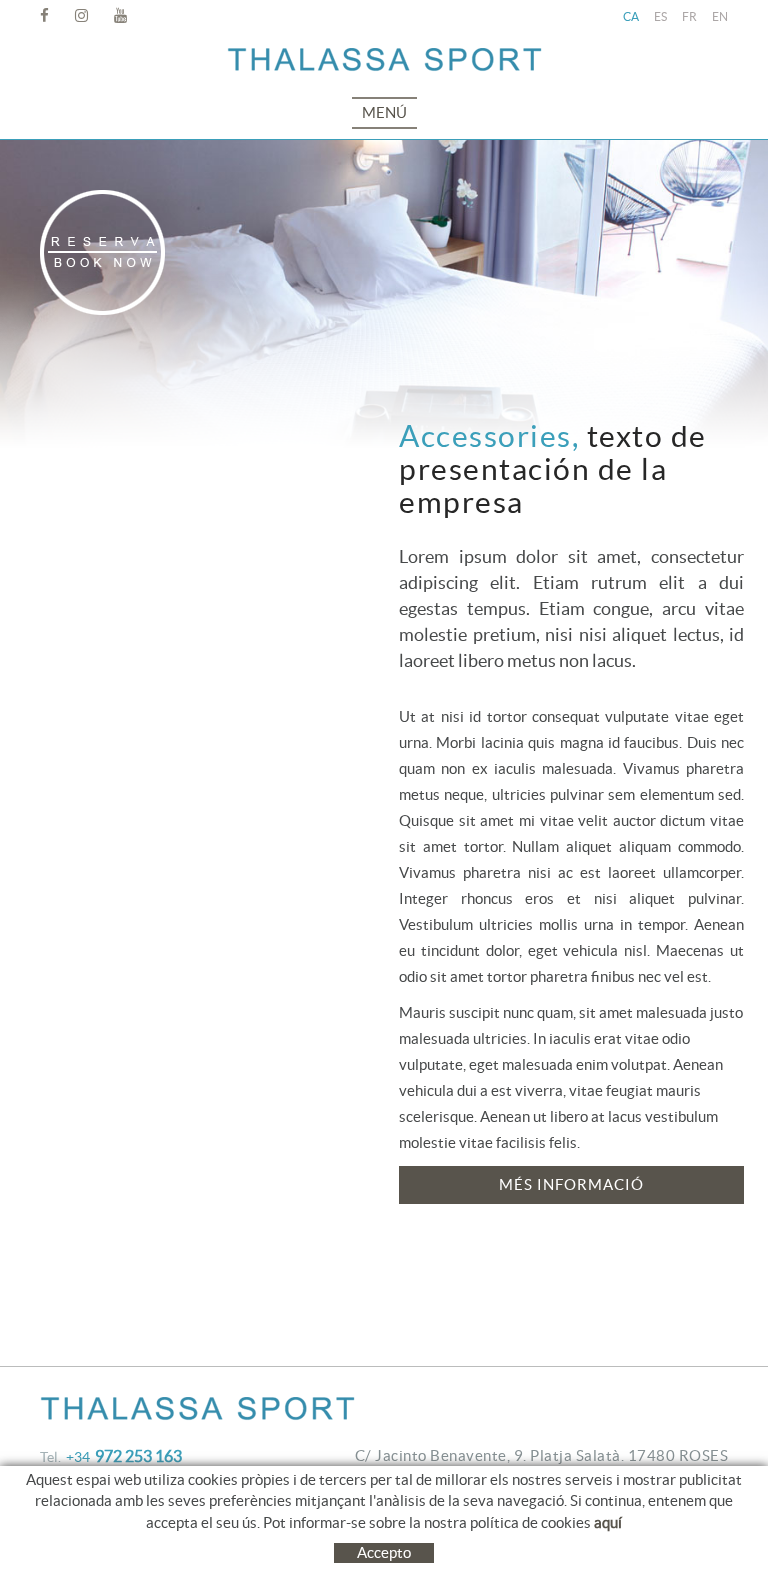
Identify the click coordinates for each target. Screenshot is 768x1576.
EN (720, 16)
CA (631, 16)
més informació (571, 1184)
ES (660, 16)
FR (689, 16)
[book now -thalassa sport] (102, 252)
